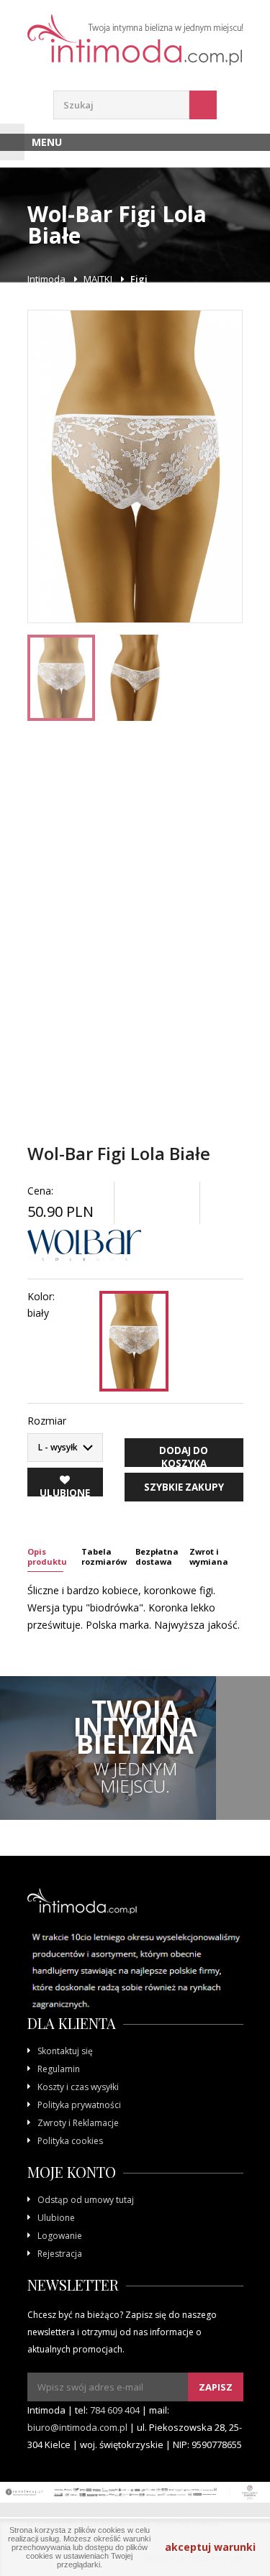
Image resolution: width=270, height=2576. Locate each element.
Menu (47, 142)
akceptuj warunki (210, 2547)
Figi (139, 279)
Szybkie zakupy (184, 1487)
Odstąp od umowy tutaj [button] (86, 2200)
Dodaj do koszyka (184, 1455)
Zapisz (216, 2387)
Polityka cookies (70, 2141)
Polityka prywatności (79, 2105)
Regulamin (59, 2069)
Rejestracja (60, 2254)
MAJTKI (98, 279)
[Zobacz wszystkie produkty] (84, 1246)
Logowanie (60, 2236)
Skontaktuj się (65, 2051)
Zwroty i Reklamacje (78, 2123)
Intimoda (46, 279)
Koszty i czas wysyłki (78, 2087)
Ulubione (56, 2218)
